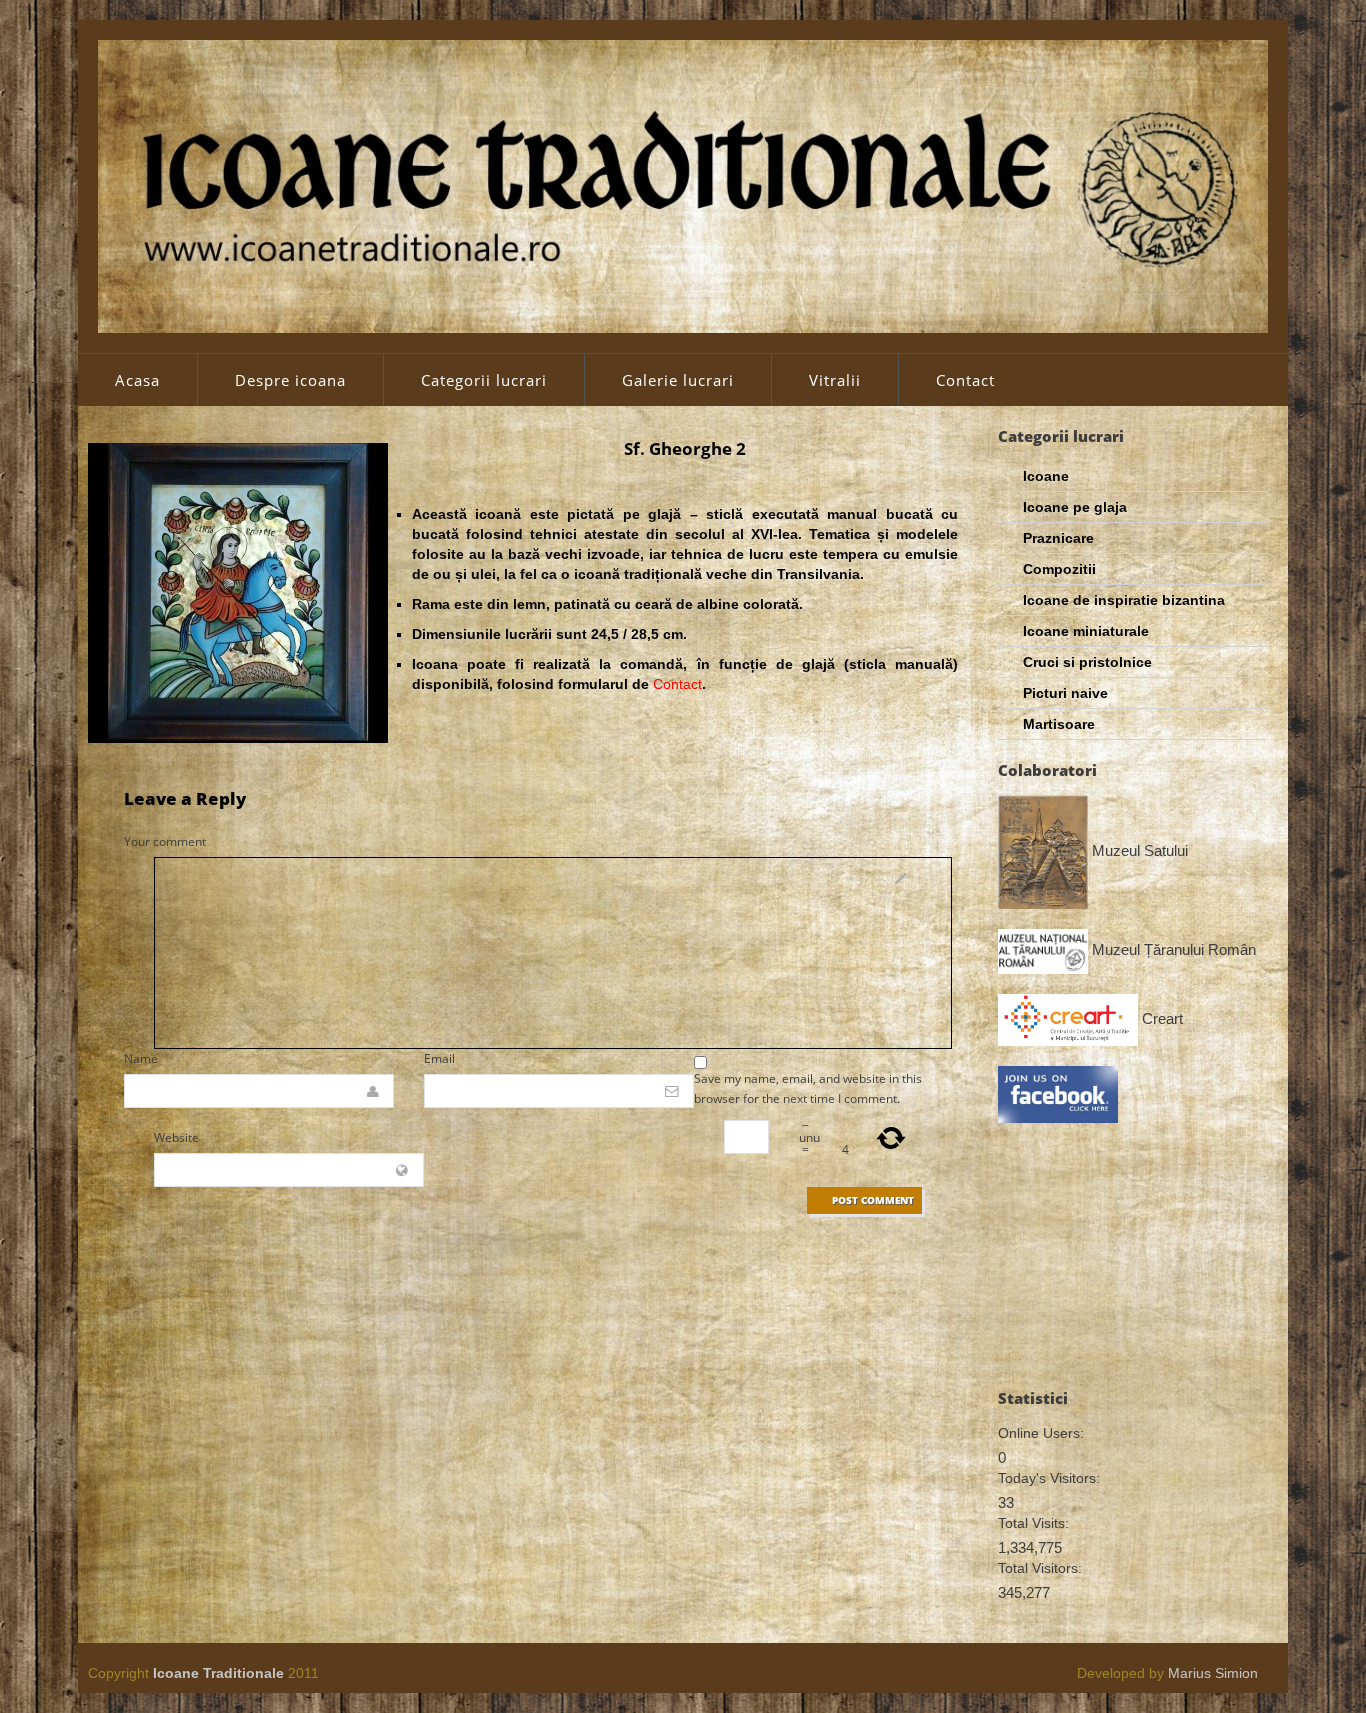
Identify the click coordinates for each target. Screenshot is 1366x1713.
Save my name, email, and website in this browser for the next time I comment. (808, 1088)
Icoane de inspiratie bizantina (1124, 600)
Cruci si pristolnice (1087, 662)
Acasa (137, 380)
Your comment (165, 841)
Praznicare (1058, 538)
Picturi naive (1065, 693)
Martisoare (1059, 724)
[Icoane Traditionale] (683, 185)
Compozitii (1059, 569)
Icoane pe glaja (1075, 507)
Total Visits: (1033, 1523)
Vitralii (835, 380)
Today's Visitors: (1049, 1478)
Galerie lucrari (678, 380)
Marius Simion (1213, 1673)
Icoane (1046, 476)
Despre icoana (290, 380)
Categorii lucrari (484, 380)
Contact (965, 380)
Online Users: (1041, 1433)
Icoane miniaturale (1086, 631)
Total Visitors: (1040, 1568)
